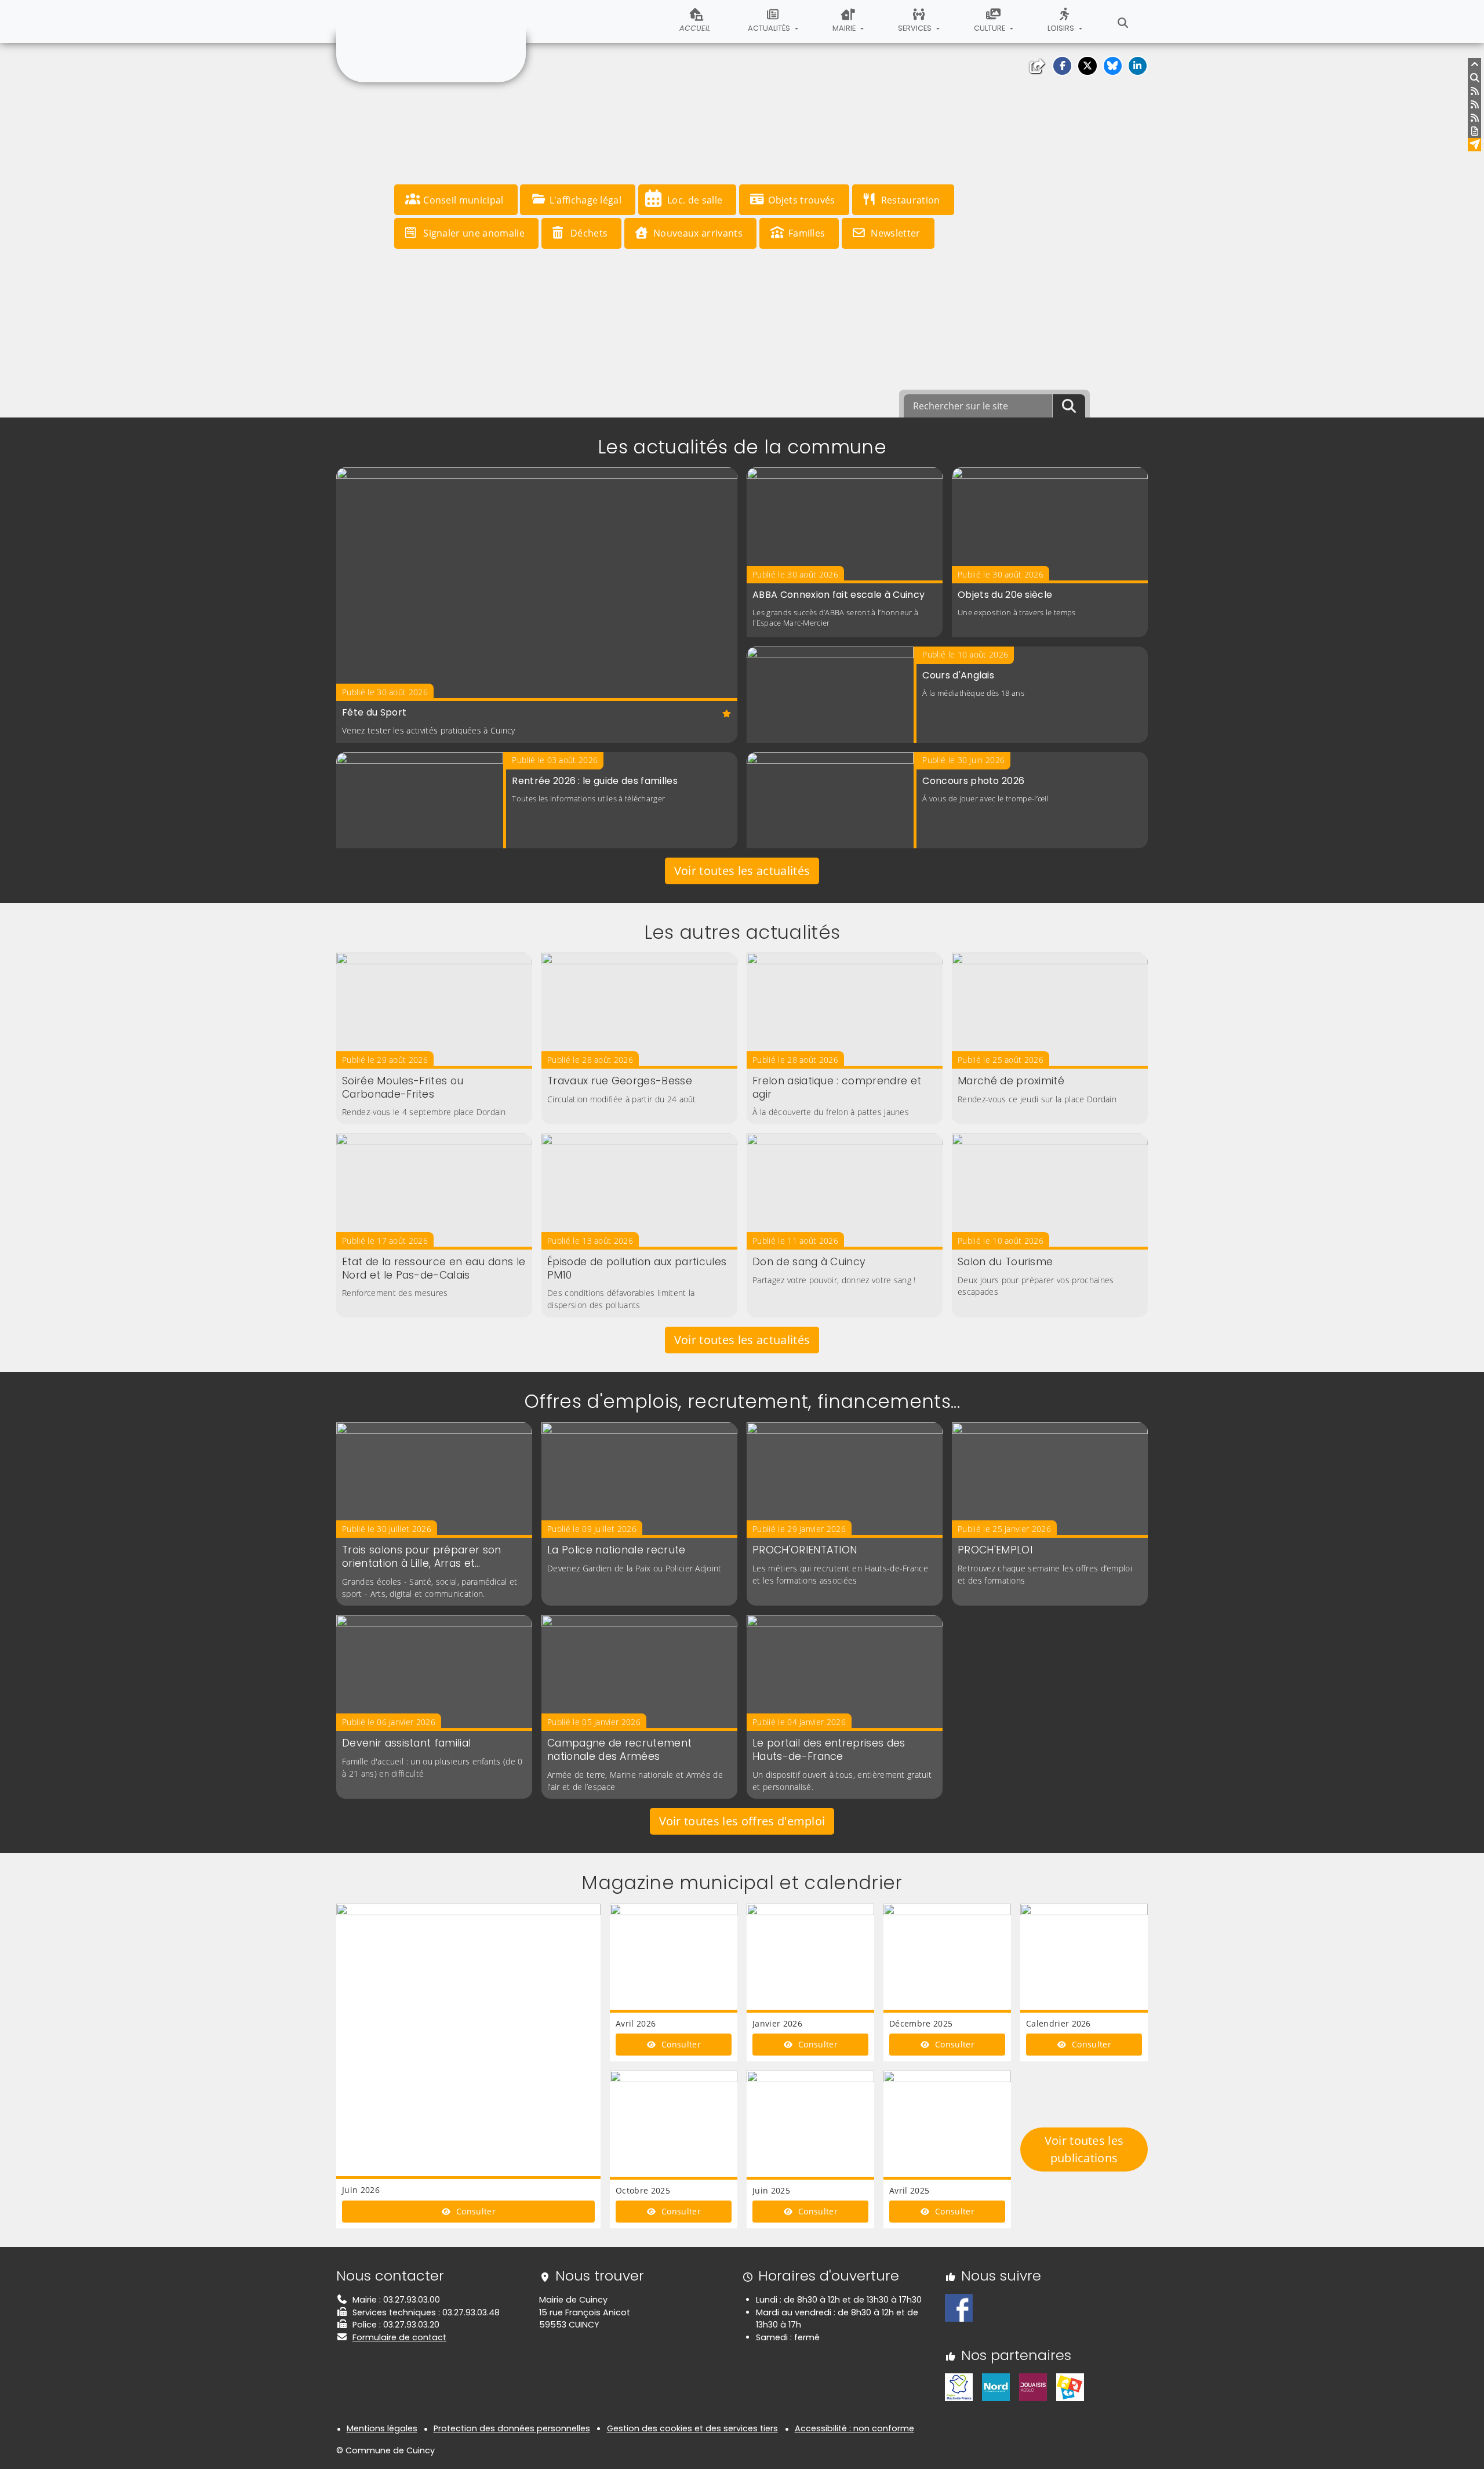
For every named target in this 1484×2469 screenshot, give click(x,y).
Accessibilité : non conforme (854, 2428)
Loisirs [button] (1062, 28)
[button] (1062, 66)
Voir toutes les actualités (742, 871)
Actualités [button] (770, 28)
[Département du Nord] (996, 2387)
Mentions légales (382, 2428)
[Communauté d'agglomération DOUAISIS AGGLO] (1033, 2387)
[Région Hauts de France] (959, 2387)
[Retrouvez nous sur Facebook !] (959, 2307)
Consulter (475, 2211)
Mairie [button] (845, 28)
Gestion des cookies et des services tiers (692, 2428)
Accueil (695, 28)
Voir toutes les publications (1084, 2149)
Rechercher (1123, 21)
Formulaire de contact (399, 2337)
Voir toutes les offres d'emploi (742, 1821)
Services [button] (916, 28)
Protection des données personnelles (512, 2428)
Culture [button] (990, 28)
